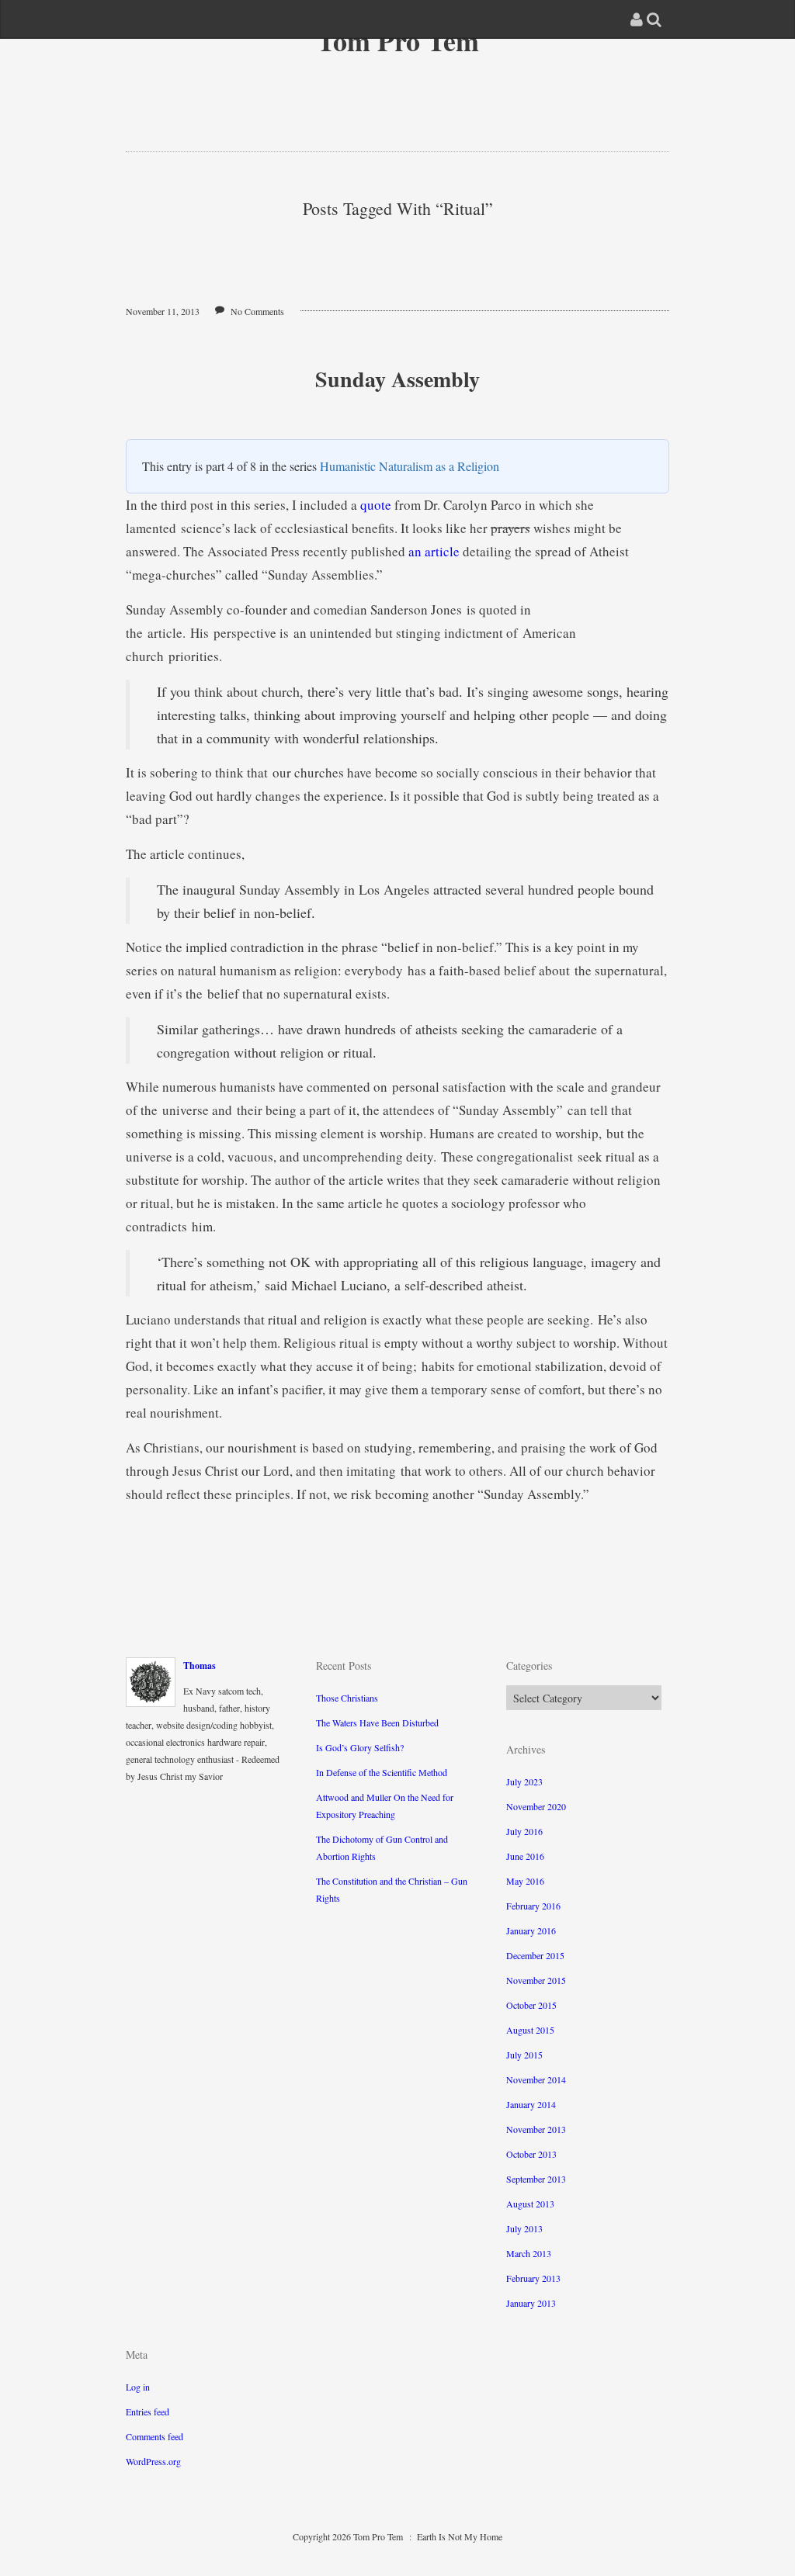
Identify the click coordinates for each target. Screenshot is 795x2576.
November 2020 (536, 1806)
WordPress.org (153, 2461)
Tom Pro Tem (398, 40)
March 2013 (529, 2253)
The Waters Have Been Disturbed (377, 1723)
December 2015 (535, 1955)
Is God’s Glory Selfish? (360, 1747)
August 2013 (530, 2204)
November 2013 (536, 2129)
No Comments (257, 311)
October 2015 (531, 2005)
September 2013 (536, 2179)
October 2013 (531, 2154)
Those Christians (347, 1698)
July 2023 (524, 1781)
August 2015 (530, 2030)
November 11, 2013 (163, 311)
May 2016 (525, 1881)
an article (434, 551)
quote (376, 505)
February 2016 (533, 1906)
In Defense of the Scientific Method (382, 1772)
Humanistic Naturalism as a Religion (410, 466)
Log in (138, 2387)
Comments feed (154, 2436)
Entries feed (148, 2412)
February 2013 (533, 2278)
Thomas (200, 1665)
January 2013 (531, 2303)
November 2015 (536, 1980)
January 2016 (531, 1930)
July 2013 (524, 2228)
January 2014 (531, 2104)
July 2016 (524, 1831)
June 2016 (525, 1856)
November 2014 (536, 2079)
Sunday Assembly (397, 379)
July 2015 (524, 2055)
